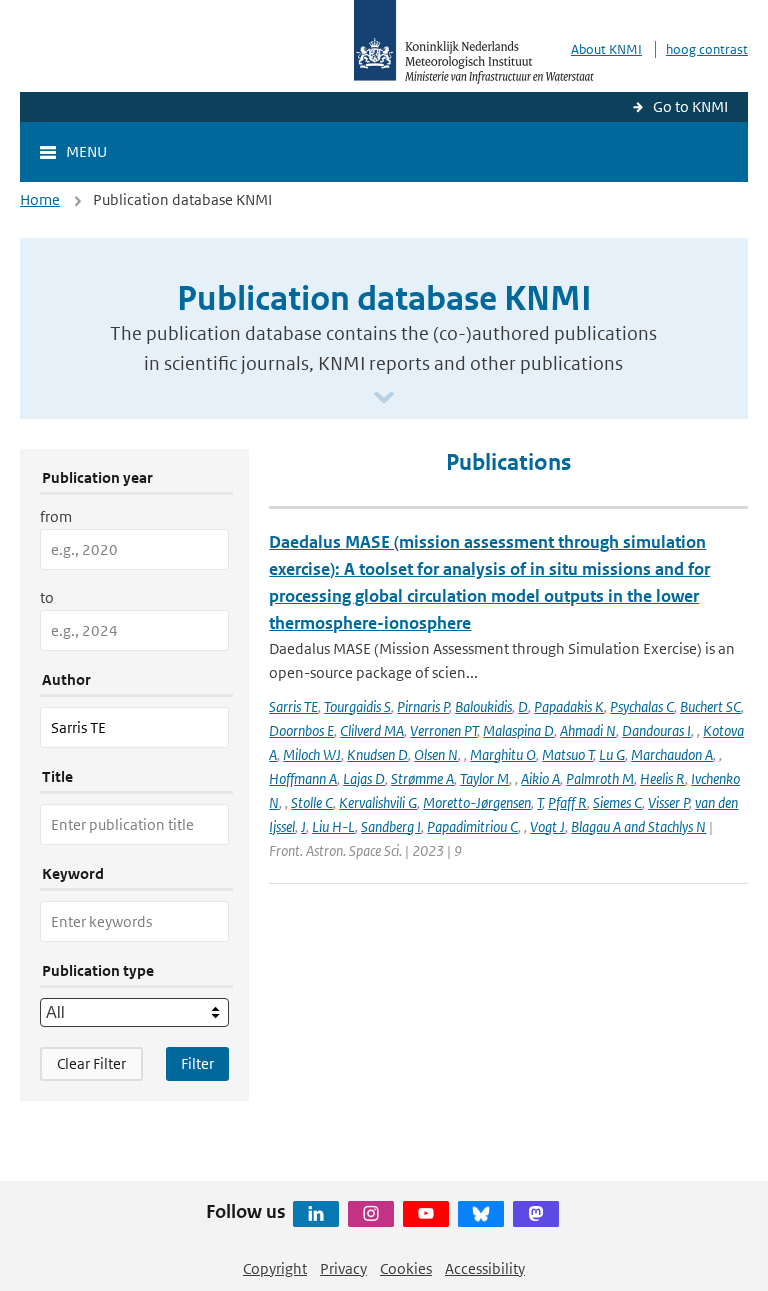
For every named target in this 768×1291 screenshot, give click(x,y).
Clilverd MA (372, 730)
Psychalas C (642, 706)
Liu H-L (333, 826)
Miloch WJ (312, 754)
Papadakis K (569, 706)
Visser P (668, 802)
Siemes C (617, 802)
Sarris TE (293, 706)
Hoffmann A (303, 778)
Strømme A (422, 778)
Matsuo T (567, 754)
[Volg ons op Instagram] (371, 1214)
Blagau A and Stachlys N (638, 826)
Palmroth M (600, 778)
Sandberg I (391, 826)
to (47, 597)
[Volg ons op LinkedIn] (316, 1214)
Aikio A (540, 778)
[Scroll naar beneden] (384, 398)
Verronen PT (443, 730)
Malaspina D (518, 730)
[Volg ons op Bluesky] (481, 1214)
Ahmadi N (588, 730)
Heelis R (662, 778)
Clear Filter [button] (91, 1063)
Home (40, 199)
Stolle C (312, 802)
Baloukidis (483, 706)
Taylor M (484, 778)
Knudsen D (377, 754)
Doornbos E (301, 730)
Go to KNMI (690, 106)
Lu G (612, 754)
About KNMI (606, 49)
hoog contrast (707, 49)
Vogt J (547, 826)
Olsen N (436, 754)
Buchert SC (710, 706)
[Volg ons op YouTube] (426, 1214)
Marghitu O (503, 754)
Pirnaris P (423, 706)
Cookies (406, 1268)
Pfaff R (567, 802)
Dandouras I (656, 730)
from (56, 516)
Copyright (275, 1268)
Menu (86, 151)
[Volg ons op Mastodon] (536, 1214)
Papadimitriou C (472, 826)
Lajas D (364, 778)
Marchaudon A (672, 754)
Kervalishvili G (378, 802)
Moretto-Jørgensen (477, 802)
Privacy (343, 1268)
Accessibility (485, 1268)
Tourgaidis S (357, 706)
